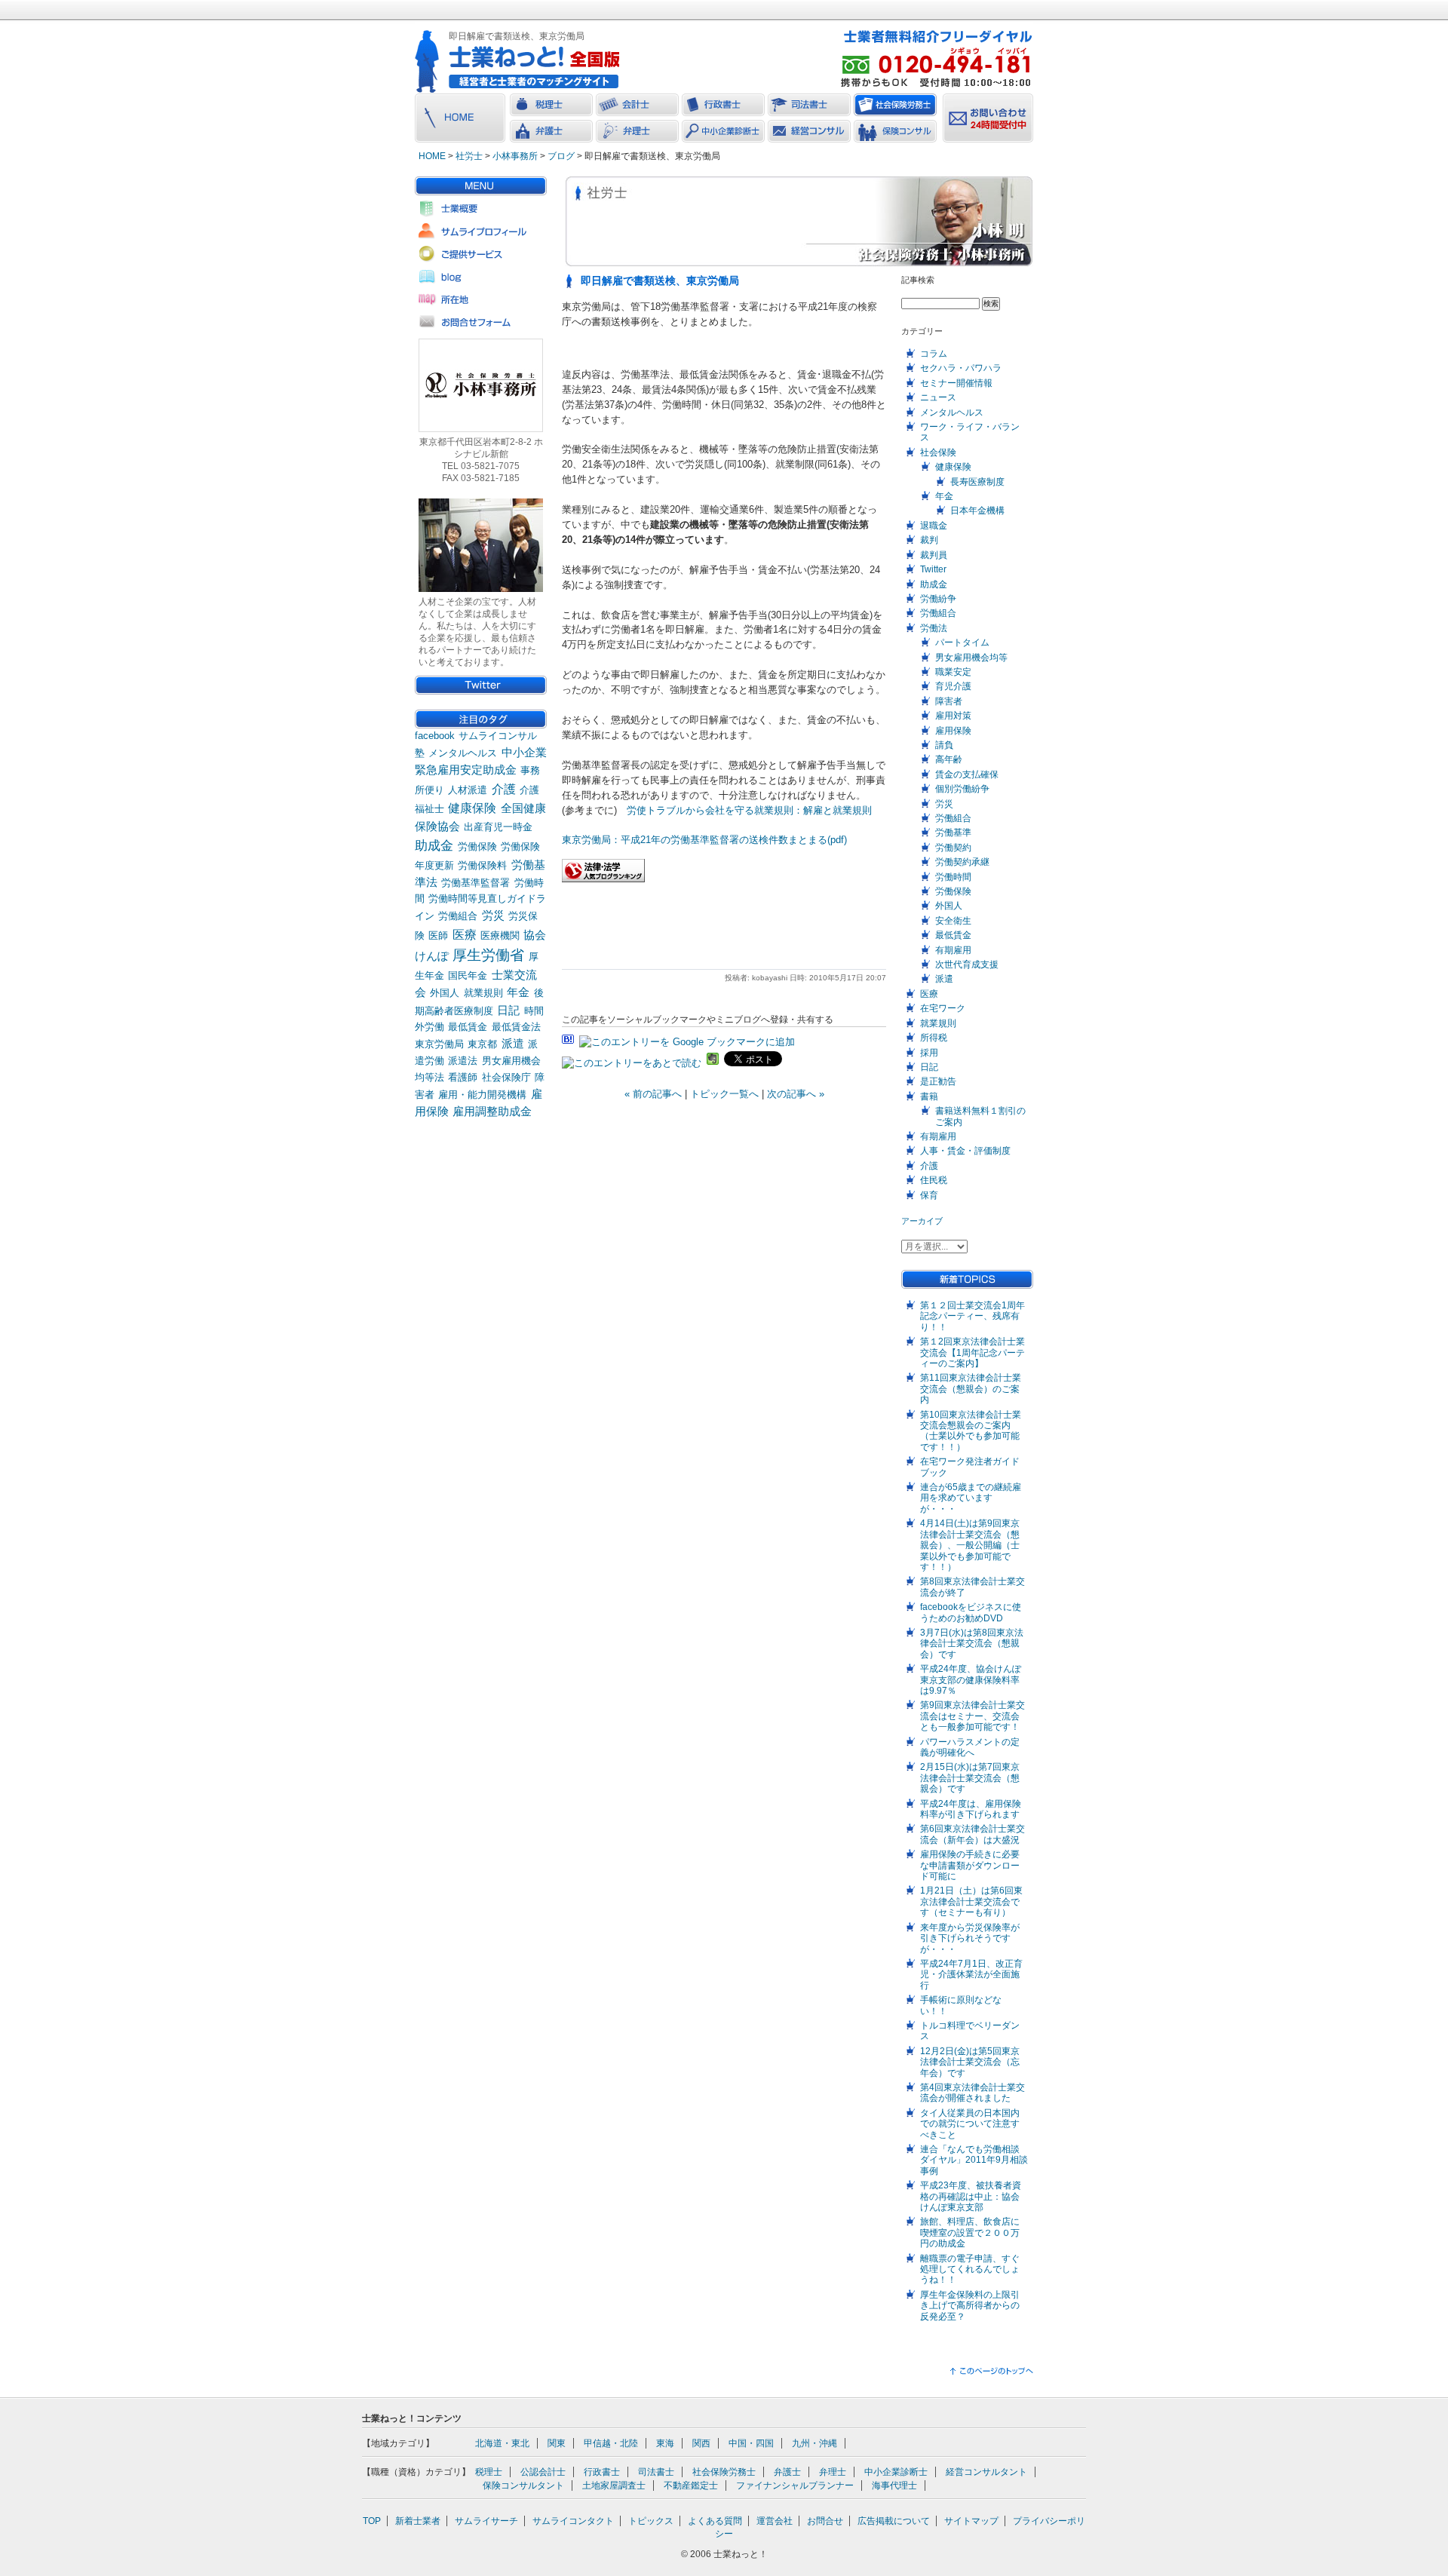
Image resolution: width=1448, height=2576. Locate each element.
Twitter (933, 569)
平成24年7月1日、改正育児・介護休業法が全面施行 (971, 1975)
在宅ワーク (943, 1008)
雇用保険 (953, 731)
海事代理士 (894, 2486)
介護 (504, 789)
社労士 (469, 156)
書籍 (929, 1096)
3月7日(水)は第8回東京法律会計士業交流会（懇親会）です (972, 1644)
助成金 (434, 845)
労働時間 (953, 877)
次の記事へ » (796, 1094)
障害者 (949, 701)
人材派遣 (468, 790)
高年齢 (949, 759)
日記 (508, 1010)
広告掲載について (894, 2521)
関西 (701, 2443)
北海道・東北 (502, 2443)
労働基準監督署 (476, 883)
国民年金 (468, 975)
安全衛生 (953, 921)
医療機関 (500, 935)
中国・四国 (751, 2443)
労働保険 (477, 846)
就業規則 (483, 993)
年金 (518, 992)
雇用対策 (953, 716)
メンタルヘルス (463, 753)
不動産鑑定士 (691, 2486)
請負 (944, 745)
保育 (929, 1195)
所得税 (934, 1038)
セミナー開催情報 (956, 383)
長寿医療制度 (977, 482)
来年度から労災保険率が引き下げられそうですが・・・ (970, 1938)
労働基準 (953, 833)
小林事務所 (515, 156)
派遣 (513, 1044)
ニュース (938, 397)
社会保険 (938, 452)
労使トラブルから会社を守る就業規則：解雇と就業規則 (749, 810)
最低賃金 (468, 1027)
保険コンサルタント (523, 2486)
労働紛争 (938, 599)
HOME (432, 156)
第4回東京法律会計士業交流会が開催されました (972, 2093)
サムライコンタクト (573, 2521)
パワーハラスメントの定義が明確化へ (970, 1747)
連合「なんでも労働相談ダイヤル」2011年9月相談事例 (974, 2160)
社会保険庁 (506, 1077)
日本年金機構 (977, 511)
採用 (929, 1053)
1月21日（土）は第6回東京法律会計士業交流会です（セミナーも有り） (971, 1901)
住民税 (934, 1180)
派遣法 (463, 1061)
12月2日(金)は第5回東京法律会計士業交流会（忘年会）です (970, 2062)
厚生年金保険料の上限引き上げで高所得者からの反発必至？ (970, 2306)
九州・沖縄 (814, 2443)
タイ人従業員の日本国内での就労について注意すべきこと (970, 2124)
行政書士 (602, 2472)
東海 (665, 2443)
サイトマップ (971, 2521)
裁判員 (934, 555)
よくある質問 (715, 2521)
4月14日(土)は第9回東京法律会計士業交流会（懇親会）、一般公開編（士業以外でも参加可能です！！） (970, 1545)
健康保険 (472, 808)
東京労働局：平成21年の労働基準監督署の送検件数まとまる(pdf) (704, 840)
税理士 (489, 2472)
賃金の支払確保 (967, 774)
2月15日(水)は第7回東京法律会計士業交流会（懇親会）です (970, 1778)
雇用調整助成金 (492, 1112)
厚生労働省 (488, 955)
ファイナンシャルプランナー (795, 2486)
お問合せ (825, 2521)
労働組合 (458, 916)
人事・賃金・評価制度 (965, 1151)
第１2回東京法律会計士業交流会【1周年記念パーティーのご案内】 (972, 1352)
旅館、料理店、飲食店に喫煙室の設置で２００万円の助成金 (970, 2233)
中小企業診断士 (896, 2472)
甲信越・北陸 (611, 2443)
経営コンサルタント (986, 2472)
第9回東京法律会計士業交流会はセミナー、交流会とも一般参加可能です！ (972, 1716)
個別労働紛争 (962, 789)
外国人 (445, 993)
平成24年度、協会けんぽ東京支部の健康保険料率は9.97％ (971, 1680)
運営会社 (775, 2521)
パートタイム (962, 642)
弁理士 (833, 2472)
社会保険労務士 (724, 2472)
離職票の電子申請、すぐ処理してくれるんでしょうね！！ (970, 2269)
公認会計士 (543, 2472)
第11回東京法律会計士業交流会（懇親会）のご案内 (971, 1389)
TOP (372, 2521)
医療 (465, 935)
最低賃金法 (516, 1027)
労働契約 (953, 848)
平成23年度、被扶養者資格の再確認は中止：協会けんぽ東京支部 (971, 2196)
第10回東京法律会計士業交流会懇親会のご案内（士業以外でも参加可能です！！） (971, 1431)
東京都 (482, 1044)
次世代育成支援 (967, 964)
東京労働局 (439, 1044)
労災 (493, 915)
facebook (435, 736)
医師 (438, 935)
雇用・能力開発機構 (482, 1095)
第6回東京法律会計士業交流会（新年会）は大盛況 (972, 1834)
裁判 (929, 540)
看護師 (463, 1077)
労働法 (934, 628)
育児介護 (953, 686)
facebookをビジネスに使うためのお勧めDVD (971, 1612)
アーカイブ (922, 1221)
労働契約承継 (962, 862)
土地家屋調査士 (614, 2486)
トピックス (651, 2521)
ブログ (561, 156)
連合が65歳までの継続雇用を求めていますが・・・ (971, 1498)
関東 (557, 2443)
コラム (934, 354)
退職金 (934, 526)
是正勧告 (938, 1081)
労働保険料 (482, 865)
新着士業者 (418, 2521)
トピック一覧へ (724, 1094)
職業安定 (953, 672)
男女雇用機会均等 (971, 658)
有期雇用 (953, 950)
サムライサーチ (486, 2521)
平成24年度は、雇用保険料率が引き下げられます (971, 1809)
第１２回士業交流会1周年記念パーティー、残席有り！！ (972, 1316)
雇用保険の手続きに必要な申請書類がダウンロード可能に (970, 1865)
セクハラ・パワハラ (961, 368)
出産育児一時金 (498, 827)
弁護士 (787, 2472)
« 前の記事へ (653, 1094)
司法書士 (656, 2472)
